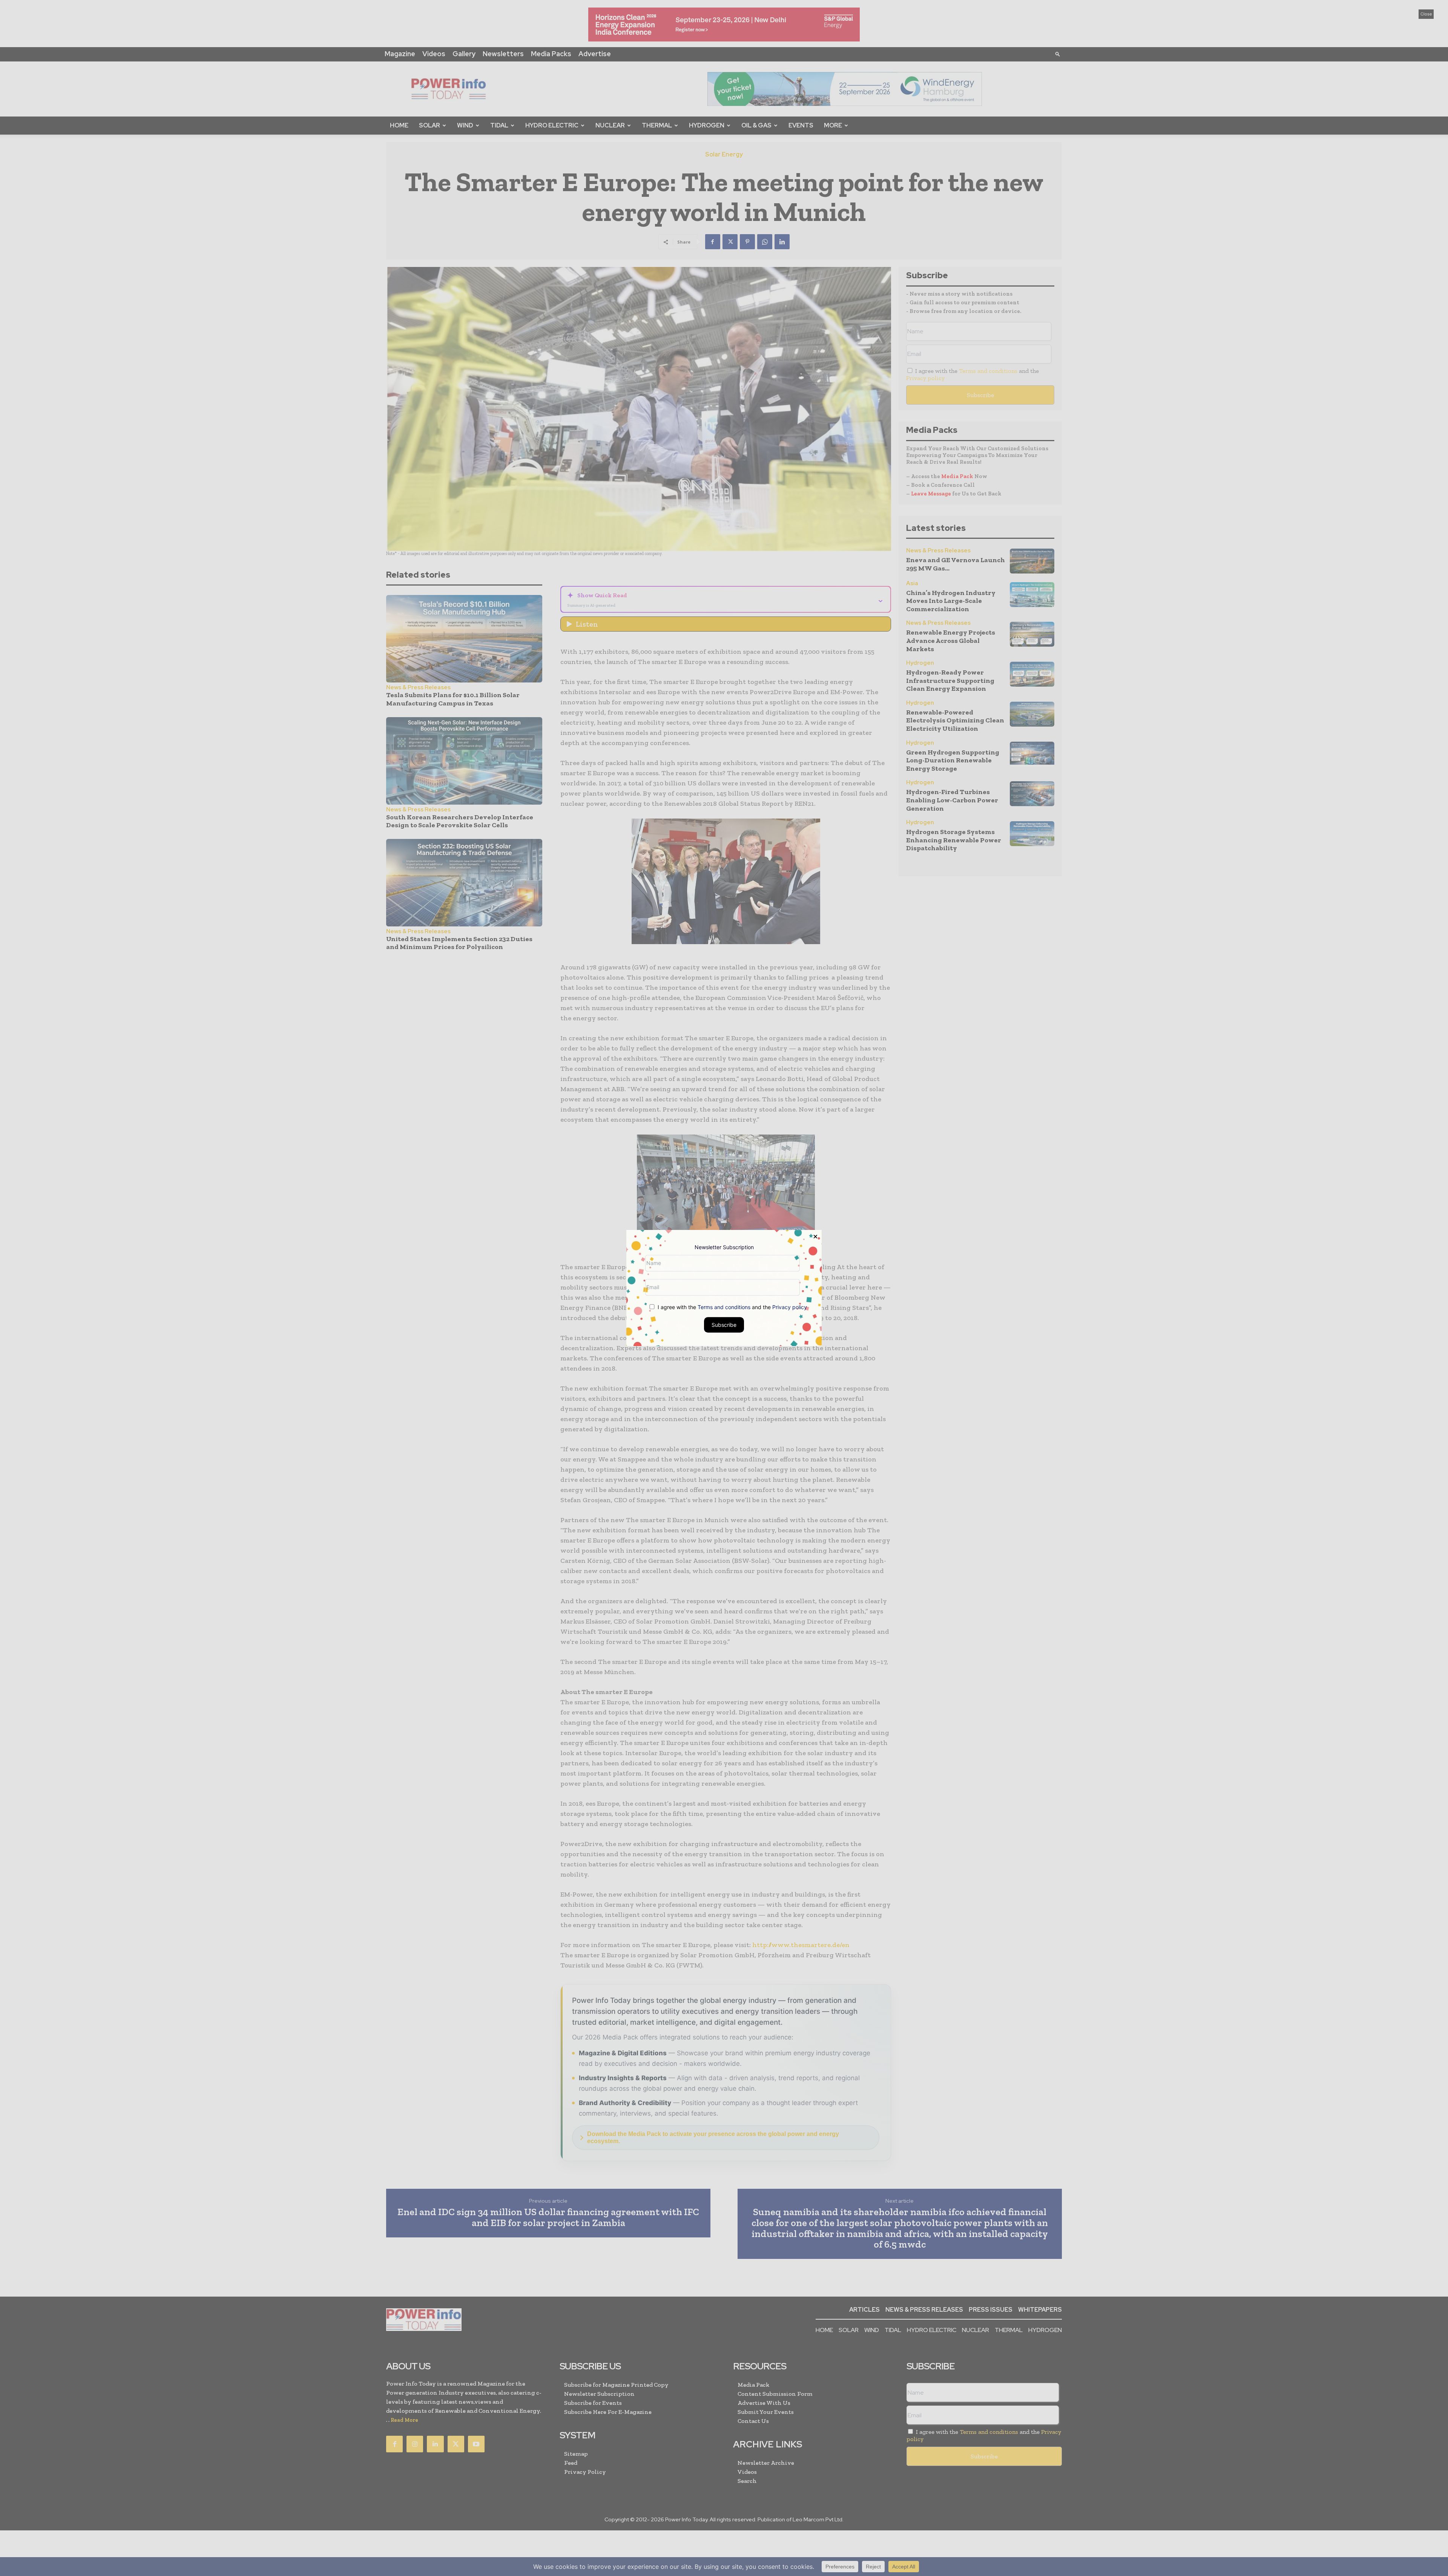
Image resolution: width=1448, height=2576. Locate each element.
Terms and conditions (724, 1307)
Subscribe (724, 1325)
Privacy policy (790, 1307)
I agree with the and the (732, 1307)
